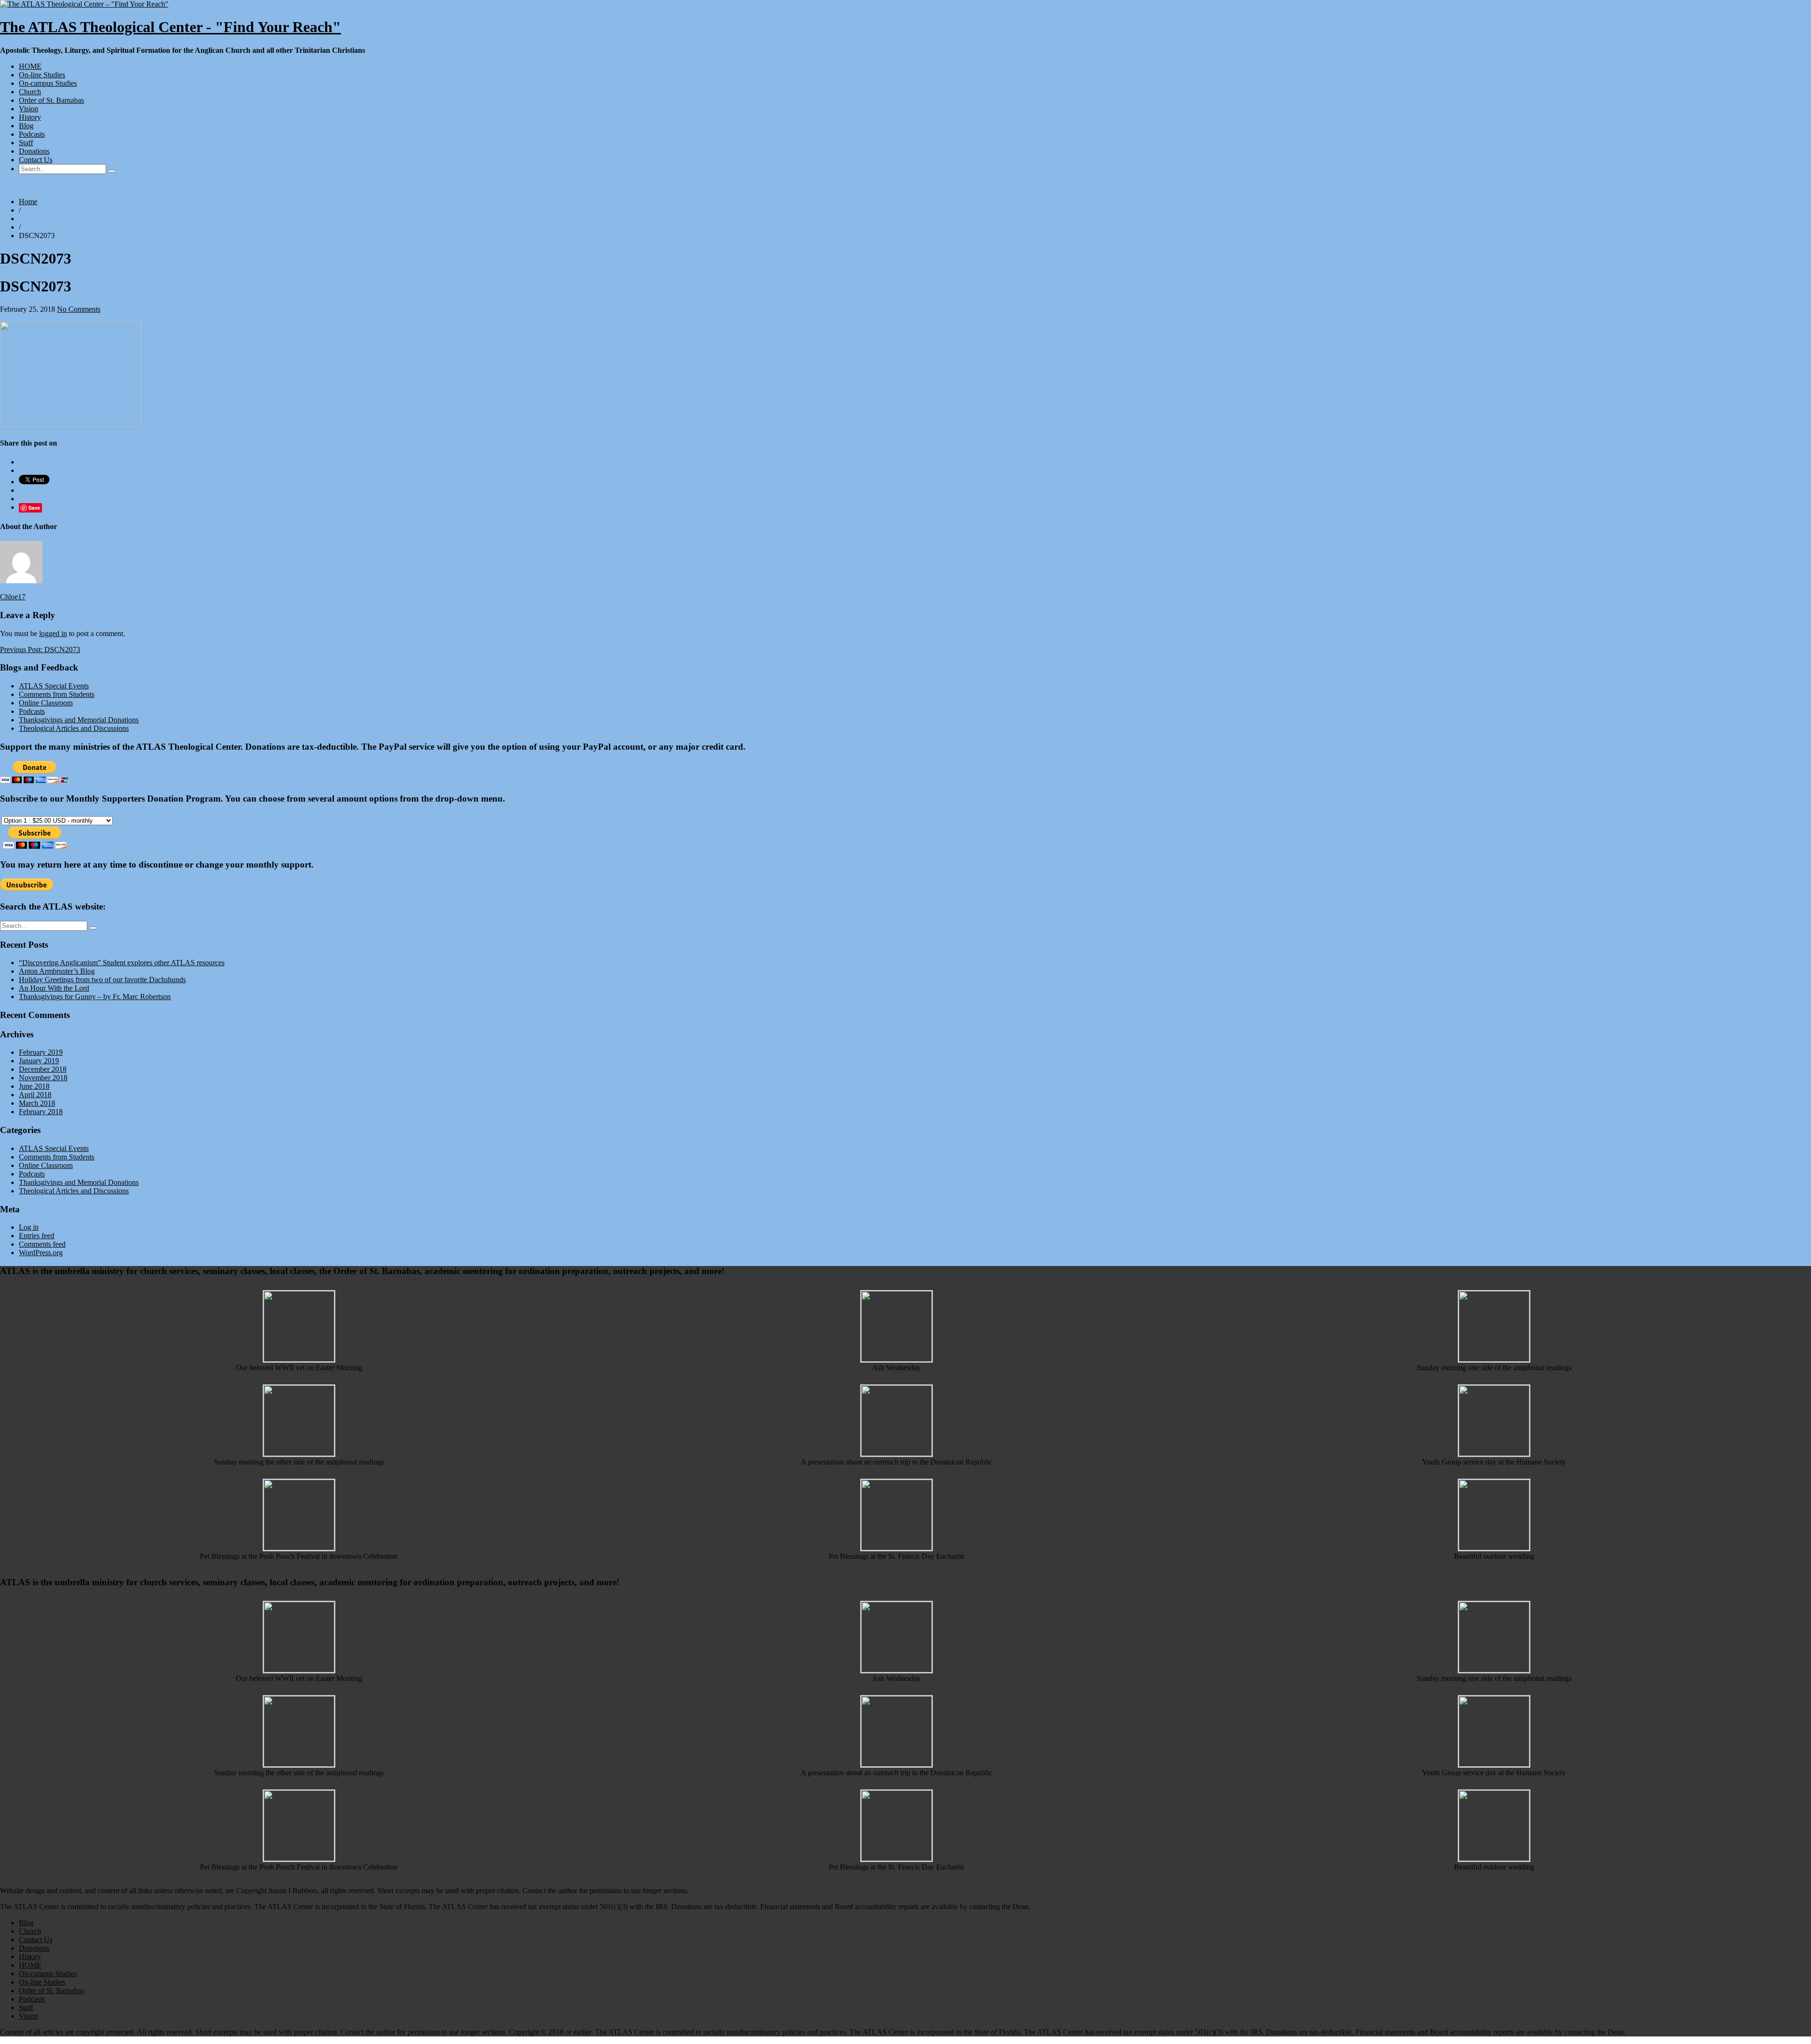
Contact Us (36, 160)
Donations (34, 151)
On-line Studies (42, 75)
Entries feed (37, 1236)
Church (30, 92)
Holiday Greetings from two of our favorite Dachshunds (102, 980)
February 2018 (41, 1112)
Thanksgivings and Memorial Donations (79, 720)
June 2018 (34, 1086)
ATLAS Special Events (54, 686)
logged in (53, 633)
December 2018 (43, 1069)
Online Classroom (46, 703)
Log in (29, 1227)
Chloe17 (13, 597)
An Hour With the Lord (54, 988)
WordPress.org (41, 1253)
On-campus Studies (48, 83)
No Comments (79, 309)
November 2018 (43, 1078)
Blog (26, 126)
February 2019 (41, 1052)
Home (28, 202)
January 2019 (39, 1061)
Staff (26, 143)
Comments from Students (57, 694)
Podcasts (32, 134)
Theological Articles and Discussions (74, 728)
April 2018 (35, 1095)
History (30, 117)
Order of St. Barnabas (51, 100)
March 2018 (37, 1103)
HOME (30, 66)
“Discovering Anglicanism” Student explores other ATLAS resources (122, 963)
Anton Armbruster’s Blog (57, 971)
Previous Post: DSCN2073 (40, 650)
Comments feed (42, 1244)
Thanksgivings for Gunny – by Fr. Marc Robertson (95, 997)
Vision (29, 109)
